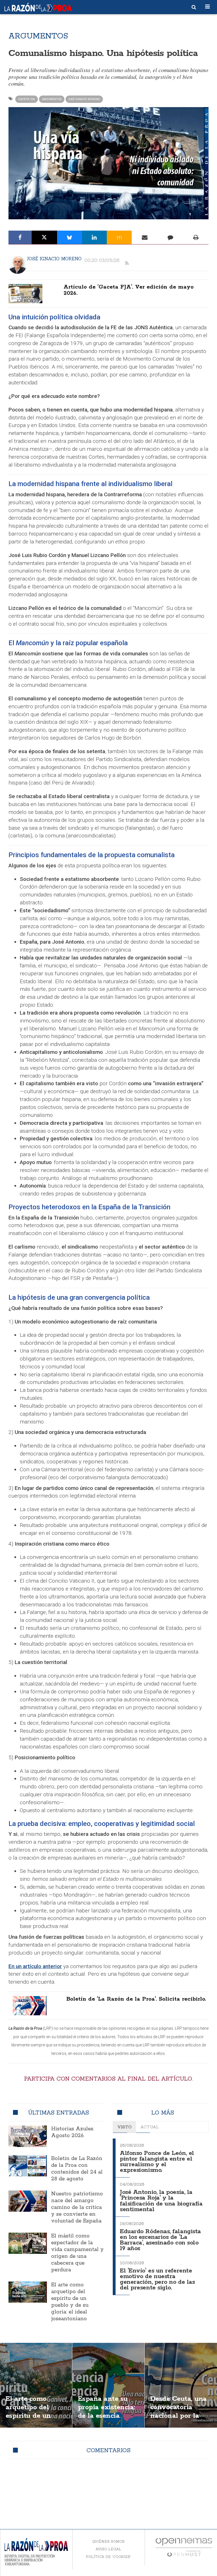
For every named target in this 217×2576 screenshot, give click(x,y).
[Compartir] (20, 237)
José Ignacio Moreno (84, 99)
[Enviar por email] (145, 237)
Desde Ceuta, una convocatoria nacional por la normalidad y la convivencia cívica (181, 2416)
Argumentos (52, 99)
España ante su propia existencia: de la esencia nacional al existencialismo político (107, 2420)
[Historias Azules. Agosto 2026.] (28, 2136)
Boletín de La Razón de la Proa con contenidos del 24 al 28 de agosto (77, 2169)
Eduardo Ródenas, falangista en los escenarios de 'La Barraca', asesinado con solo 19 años (160, 2240)
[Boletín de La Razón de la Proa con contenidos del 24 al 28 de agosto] (28, 2166)
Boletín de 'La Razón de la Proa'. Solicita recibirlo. (136, 1999)
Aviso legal (108, 2549)
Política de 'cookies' (108, 2557)
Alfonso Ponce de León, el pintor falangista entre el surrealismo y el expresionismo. (157, 2162)
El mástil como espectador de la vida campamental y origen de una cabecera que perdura (77, 2253)
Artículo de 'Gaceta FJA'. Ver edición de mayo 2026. (129, 290)
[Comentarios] (170, 237)
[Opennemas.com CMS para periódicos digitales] (184, 2547)
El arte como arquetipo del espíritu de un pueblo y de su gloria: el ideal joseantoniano (70, 2302)
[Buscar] (194, 7)
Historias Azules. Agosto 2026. (73, 2132)
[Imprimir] (196, 237)
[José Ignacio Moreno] (18, 265)
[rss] (127, 263)
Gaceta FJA (27, 99)
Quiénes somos (108, 2541)
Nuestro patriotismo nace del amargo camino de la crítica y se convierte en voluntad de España (77, 2207)
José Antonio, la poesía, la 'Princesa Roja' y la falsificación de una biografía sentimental (161, 2201)
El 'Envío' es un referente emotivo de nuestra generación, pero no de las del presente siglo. (157, 2279)
